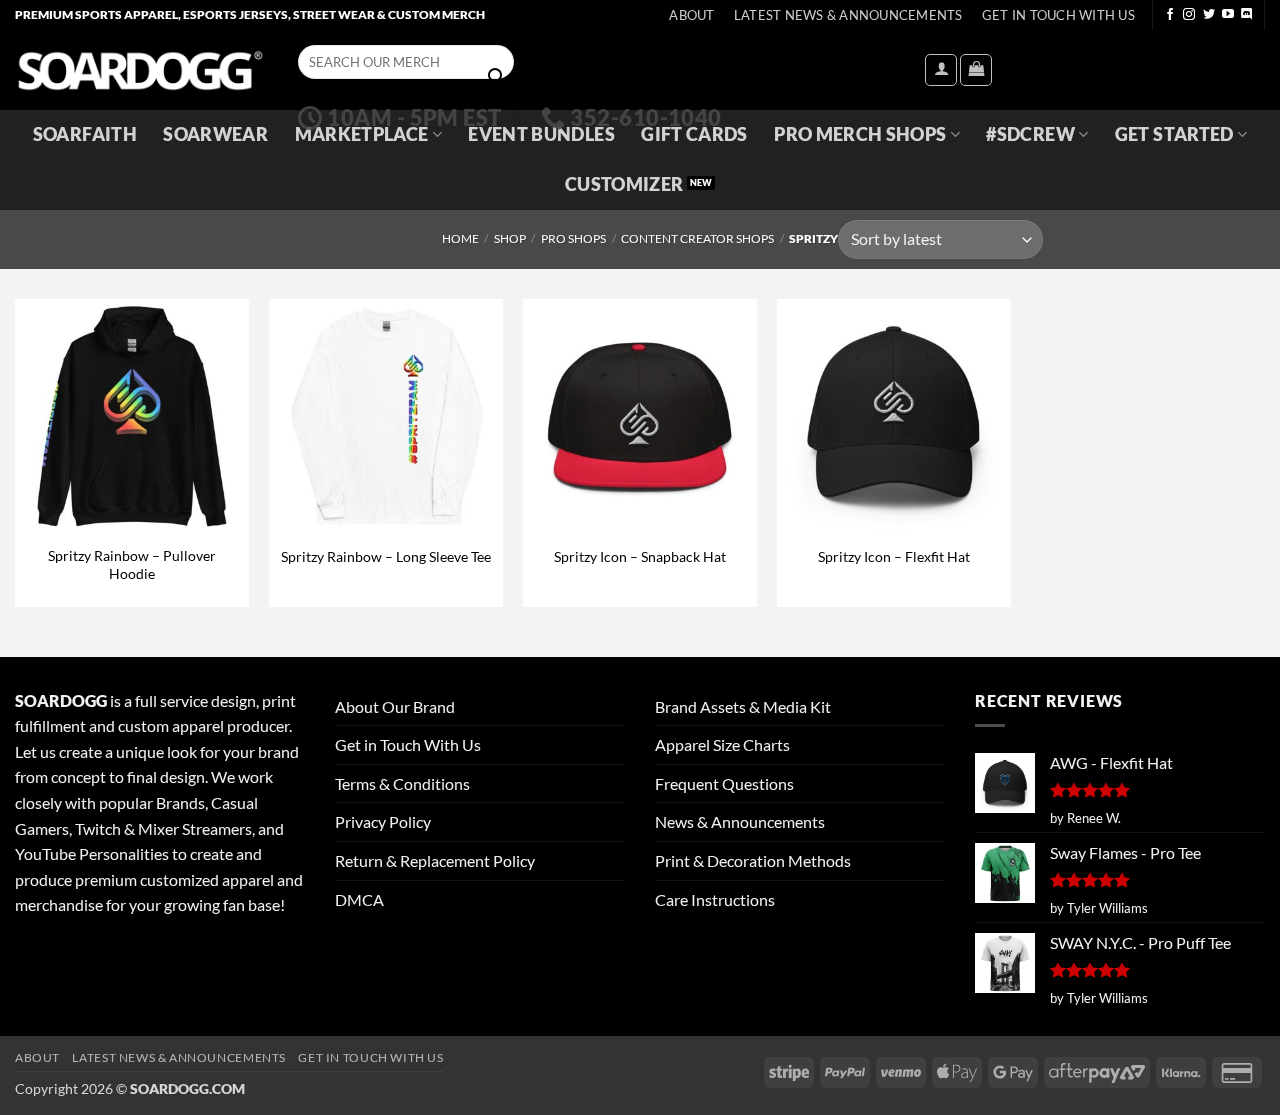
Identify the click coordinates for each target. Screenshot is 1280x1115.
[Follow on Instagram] (1189, 15)
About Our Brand (395, 706)
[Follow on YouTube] (1228, 15)
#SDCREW (1030, 134)
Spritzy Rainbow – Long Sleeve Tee (386, 556)
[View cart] (976, 70)
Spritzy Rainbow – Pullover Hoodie (132, 565)
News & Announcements (740, 821)
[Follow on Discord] (1247, 15)
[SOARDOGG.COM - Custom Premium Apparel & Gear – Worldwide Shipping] (140, 69)
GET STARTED (1174, 134)
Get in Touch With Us (408, 744)
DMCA (359, 899)
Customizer (624, 184)
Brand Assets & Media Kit (743, 706)
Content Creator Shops (697, 238)
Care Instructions (715, 899)
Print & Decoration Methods (753, 860)
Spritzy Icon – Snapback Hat (640, 556)
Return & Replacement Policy (435, 860)
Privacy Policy (383, 821)
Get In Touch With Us (1058, 15)
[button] (941, 70)
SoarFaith (85, 134)
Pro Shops (573, 238)
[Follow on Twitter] (1209, 15)
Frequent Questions (724, 783)
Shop (510, 238)
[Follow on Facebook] (1170, 15)
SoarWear (215, 134)
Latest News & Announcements (848, 15)
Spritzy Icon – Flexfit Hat (894, 556)
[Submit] (496, 77)
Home (460, 238)
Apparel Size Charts (722, 744)
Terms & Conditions (402, 783)
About (691, 15)
